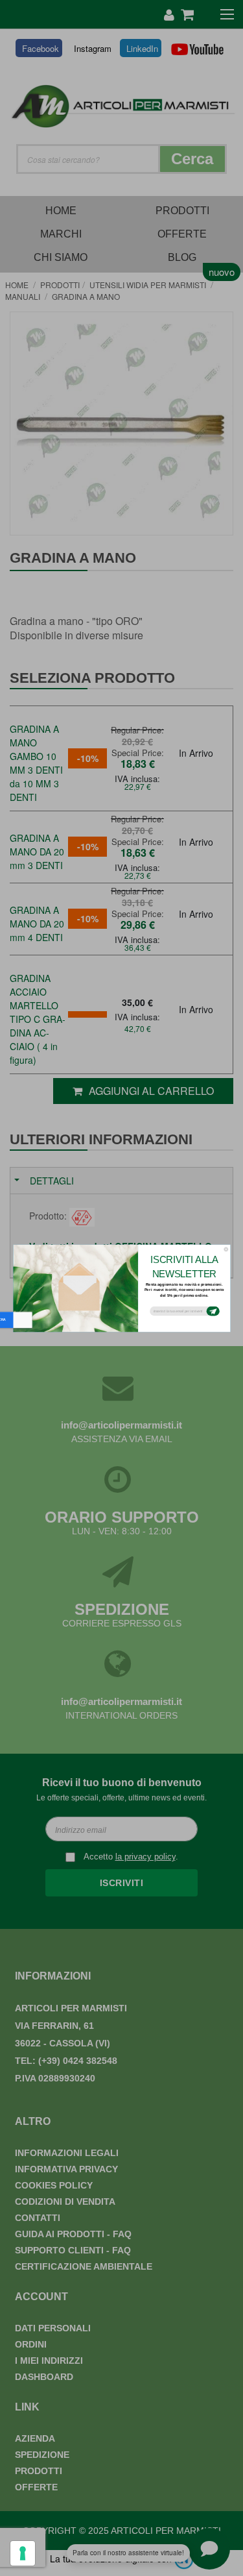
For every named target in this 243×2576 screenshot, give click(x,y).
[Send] (213, 1311)
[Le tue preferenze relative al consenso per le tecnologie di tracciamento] (23, 2553)
